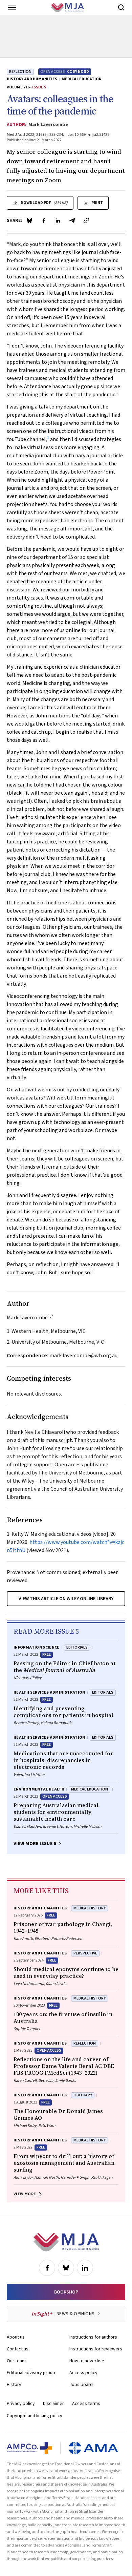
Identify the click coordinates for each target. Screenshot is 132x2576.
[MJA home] (66, 2242)
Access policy (83, 2373)
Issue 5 (39, 87)
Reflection (20, 72)
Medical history (90, 1908)
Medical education (82, 79)
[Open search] (121, 7)
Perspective (85, 1953)
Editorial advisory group (31, 2373)
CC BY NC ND (78, 72)
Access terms (86, 2404)
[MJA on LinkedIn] (85, 2268)
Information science (37, 1647)
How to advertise (87, 2361)
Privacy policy (21, 2404)
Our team (16, 2361)
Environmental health (39, 1789)
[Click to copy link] (86, 221)
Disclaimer (53, 2404)
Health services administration (49, 1692)
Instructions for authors (93, 2337)
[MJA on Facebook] (47, 2268)
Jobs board (81, 2385)
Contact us (18, 2349)
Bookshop (66, 2292)
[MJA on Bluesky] (66, 2268)
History (14, 2385)
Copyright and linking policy (35, 2416)
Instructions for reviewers (96, 2349)
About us (16, 2337)
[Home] (68, 7)
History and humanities (32, 79)
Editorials (77, 1647)
